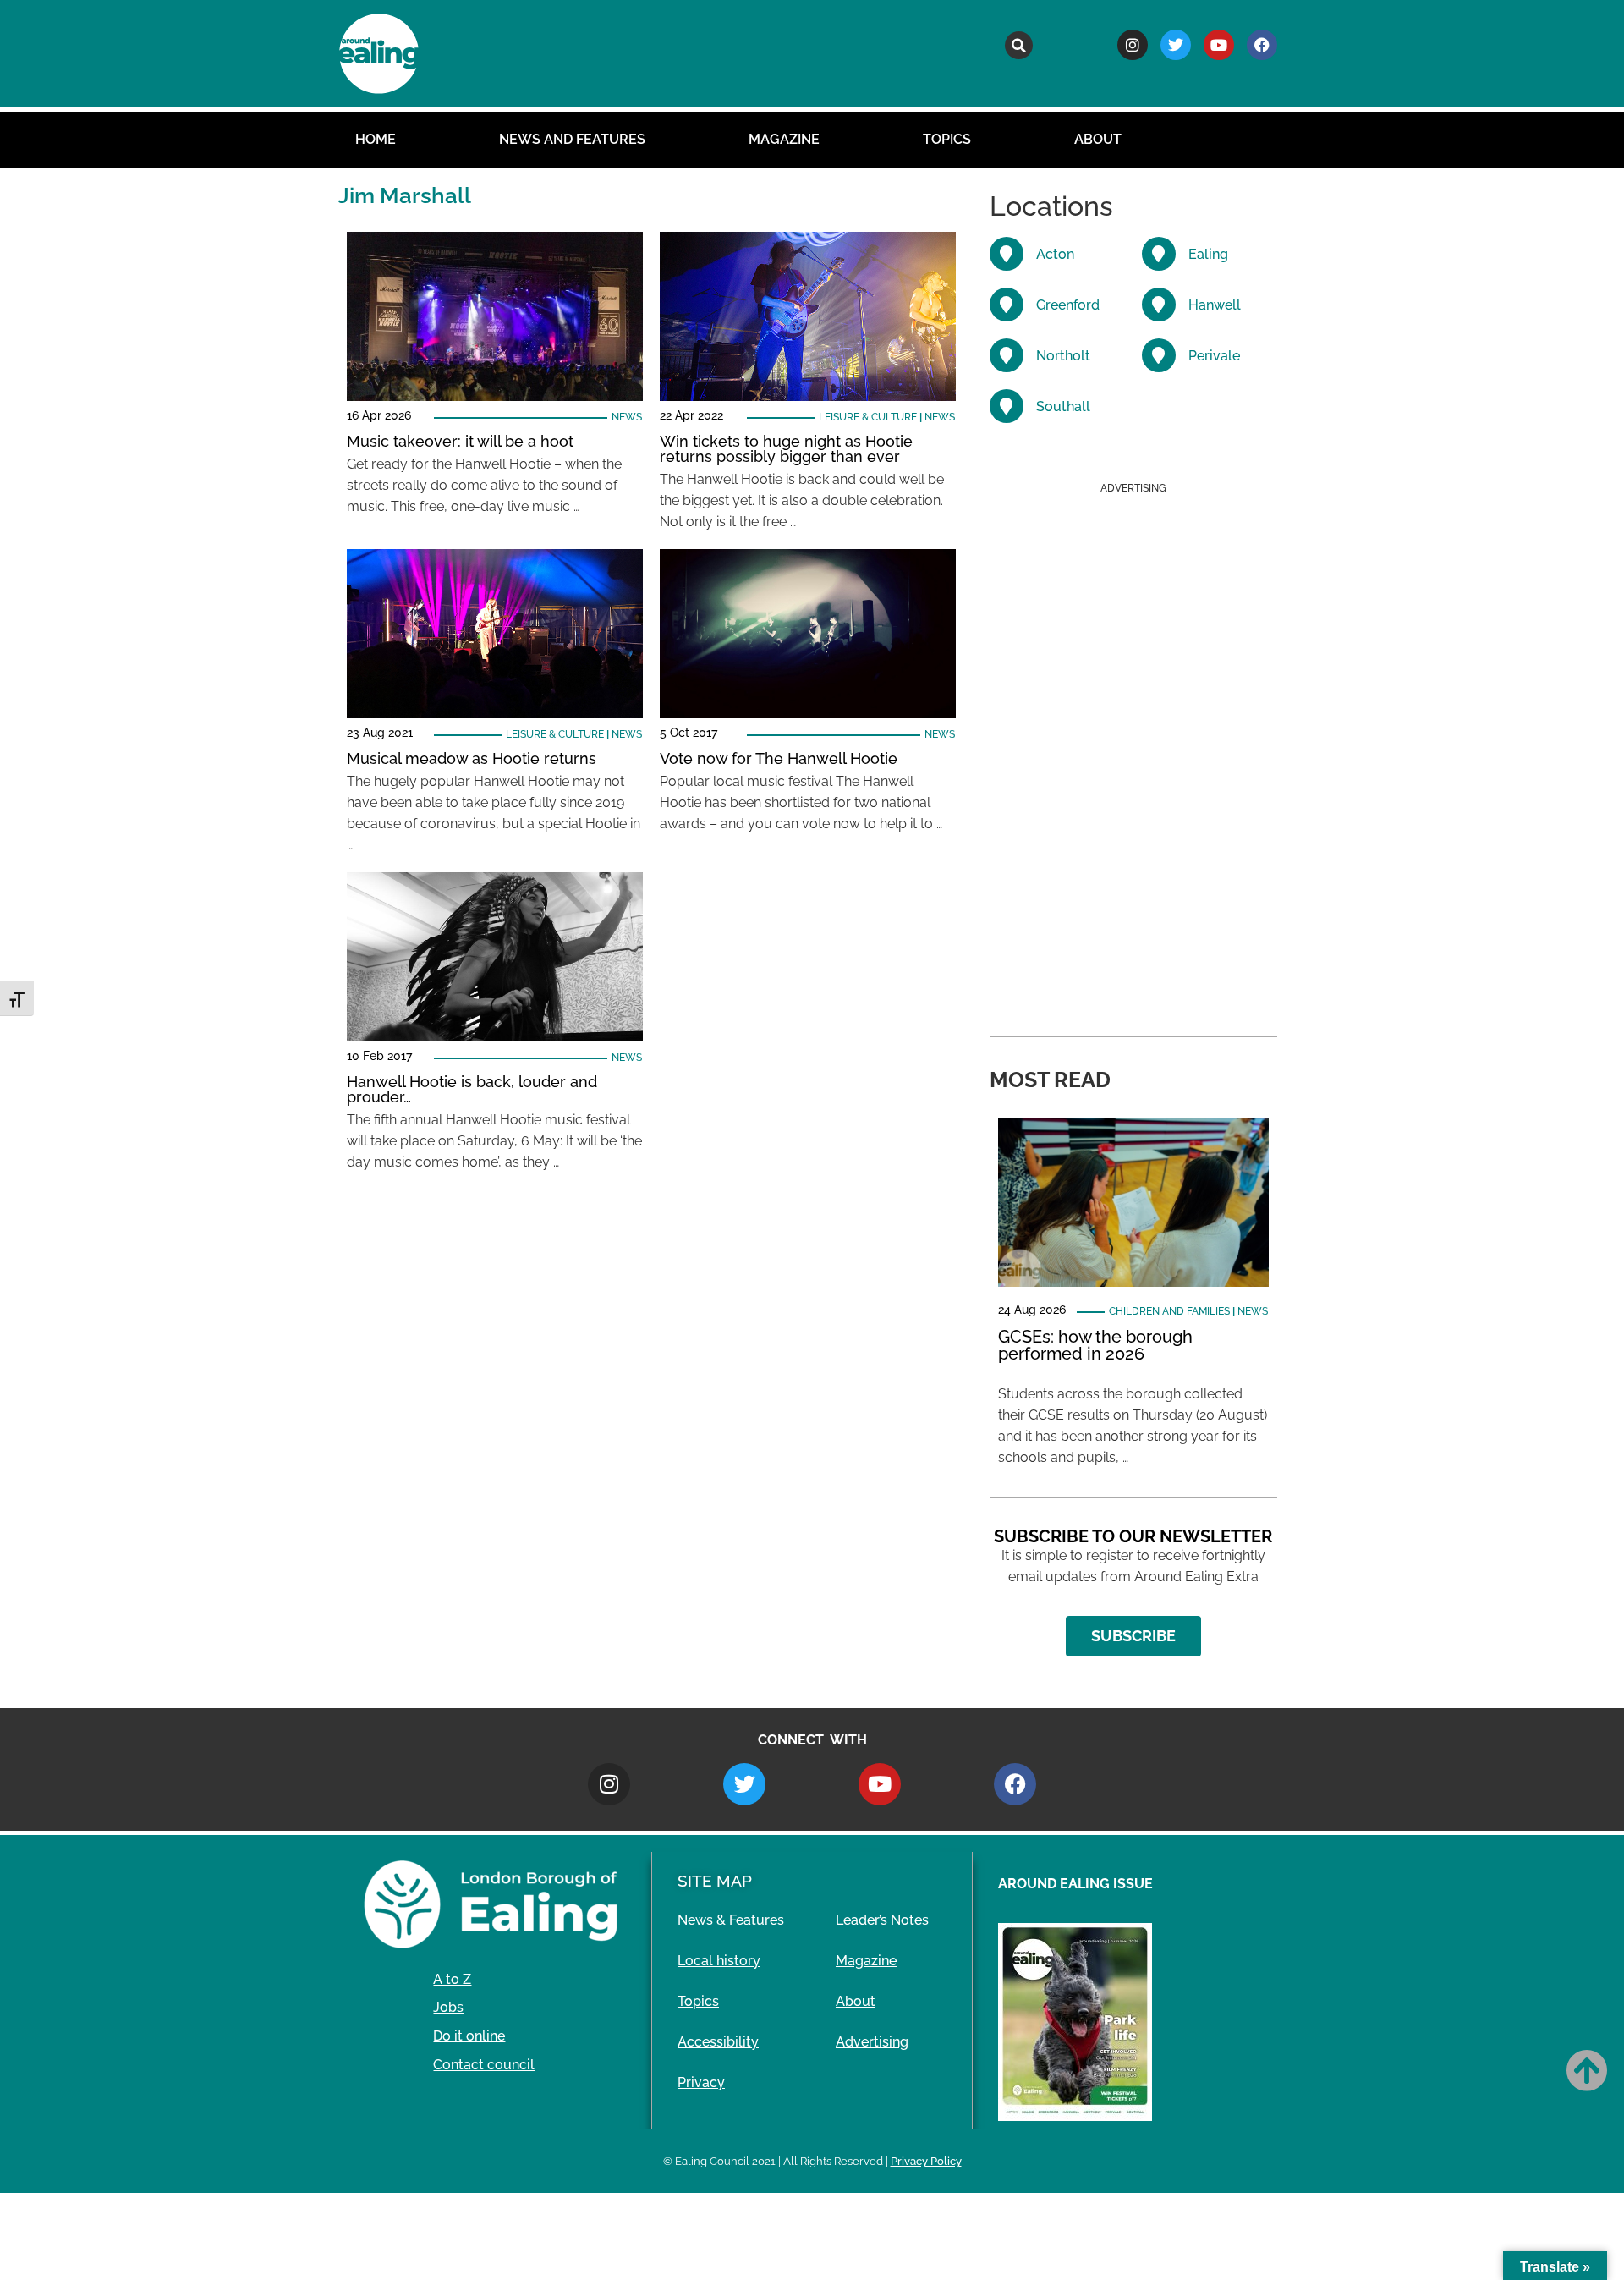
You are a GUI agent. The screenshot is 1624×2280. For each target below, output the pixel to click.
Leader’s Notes (882, 1920)
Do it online (469, 2036)
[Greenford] (1007, 305)
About (1098, 139)
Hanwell (1215, 305)
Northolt (1063, 356)
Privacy (701, 2082)
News (627, 417)
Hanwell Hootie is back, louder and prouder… (472, 1089)
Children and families (1169, 1311)
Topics (947, 139)
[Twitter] (1176, 45)
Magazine (784, 139)
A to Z (452, 1979)
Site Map (715, 1881)
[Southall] (1007, 406)
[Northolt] (1007, 355)
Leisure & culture (868, 417)
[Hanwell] (1159, 305)
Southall (1063, 407)
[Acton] (1007, 254)
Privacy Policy (926, 2161)
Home (376, 139)
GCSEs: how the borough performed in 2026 (1095, 1345)
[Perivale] (1159, 355)
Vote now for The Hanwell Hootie (779, 758)
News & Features (731, 1920)
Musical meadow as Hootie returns (472, 758)
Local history (719, 1961)
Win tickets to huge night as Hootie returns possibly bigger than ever (786, 449)
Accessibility (718, 2042)
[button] (1019, 45)
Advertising (872, 2042)
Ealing (1208, 254)
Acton (1055, 254)
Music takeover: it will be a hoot (460, 441)
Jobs (448, 2007)
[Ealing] (1159, 254)
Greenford (1068, 305)
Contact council (484, 2065)
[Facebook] (1262, 45)
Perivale (1214, 356)
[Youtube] (1219, 45)
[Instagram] (1133, 45)
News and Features (572, 139)
